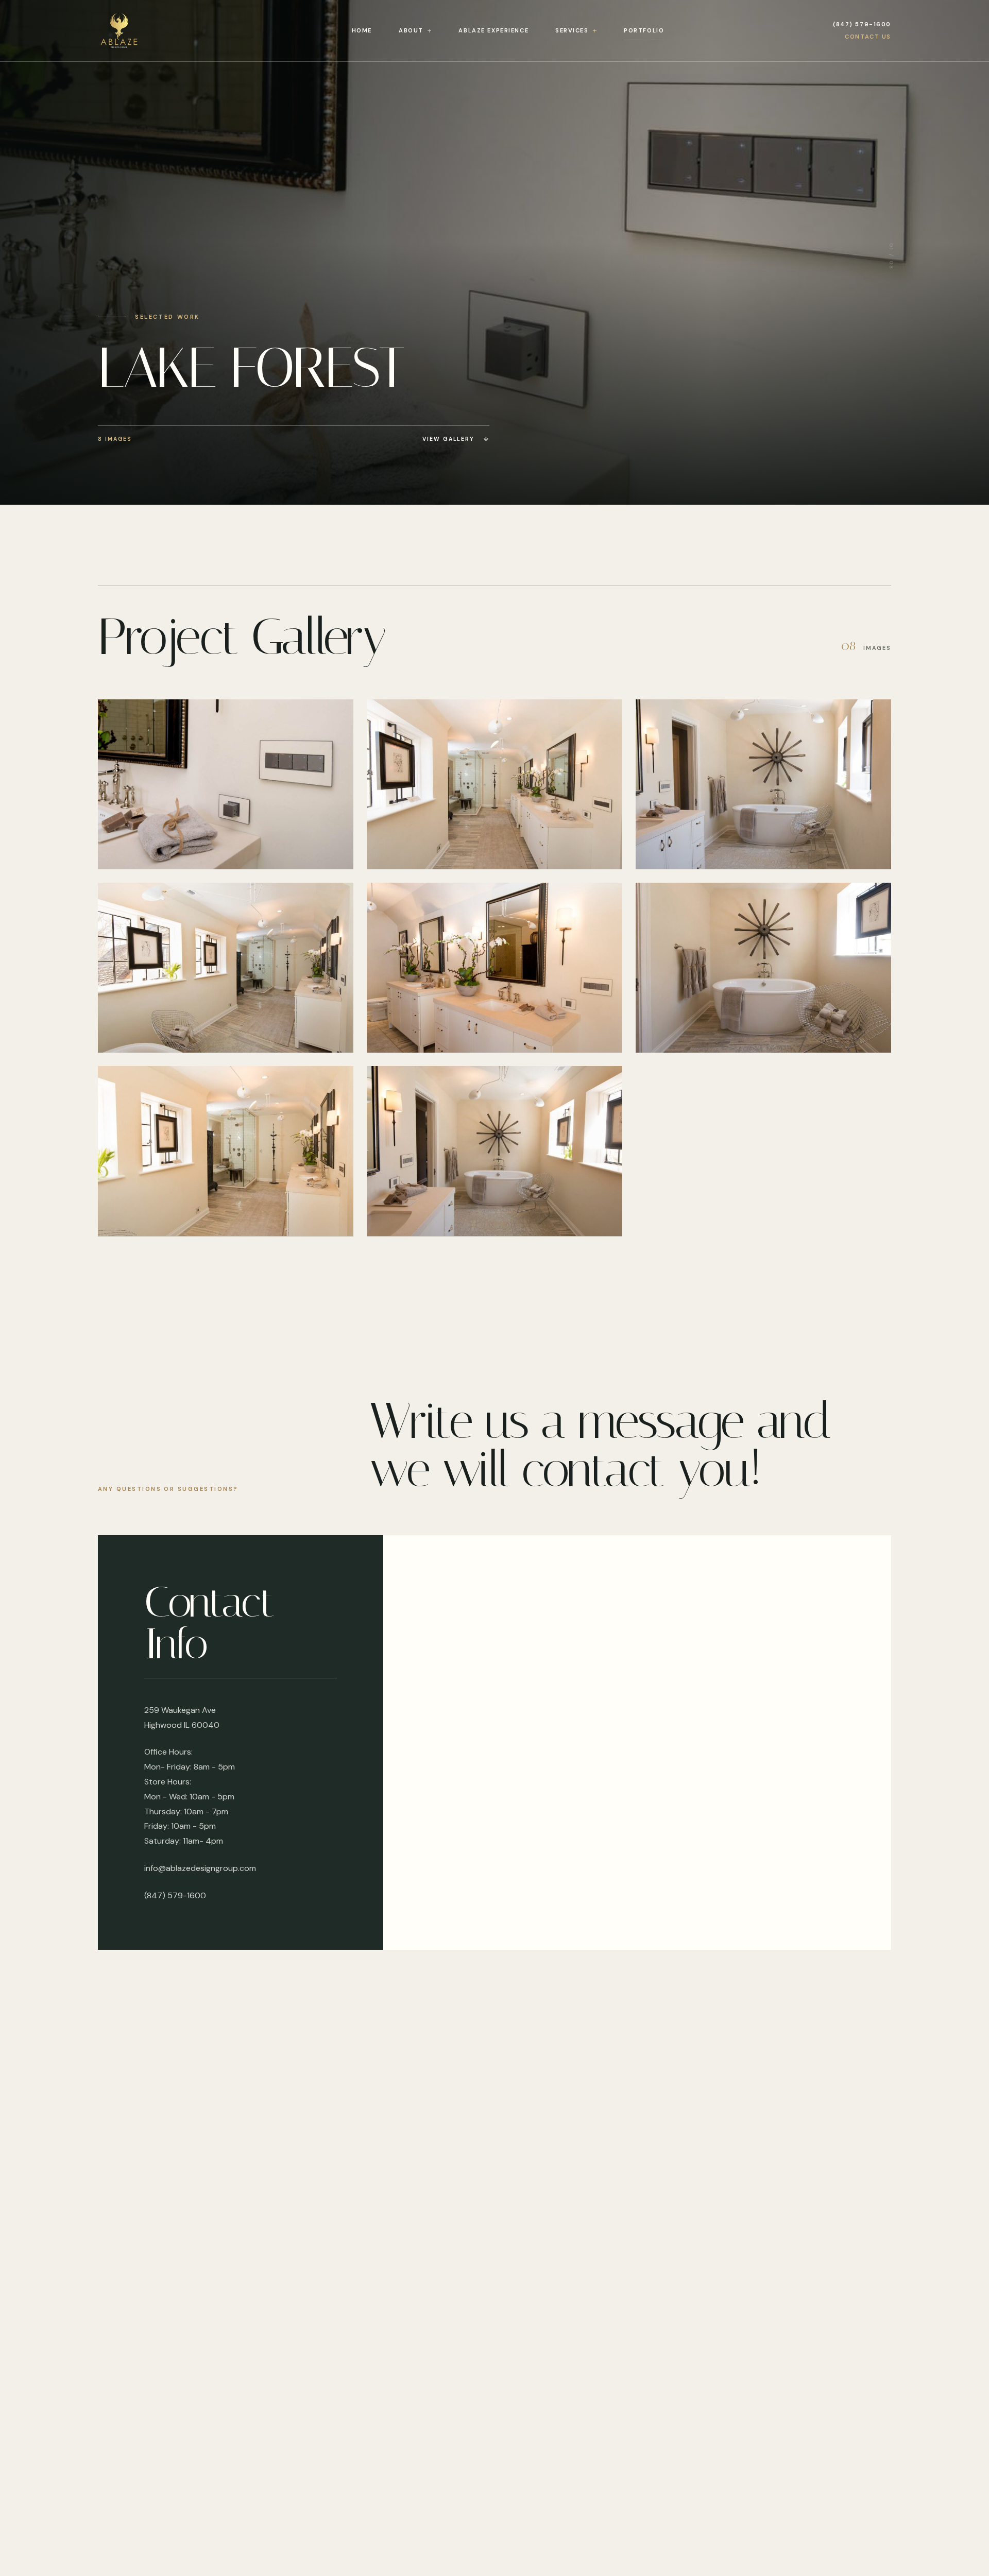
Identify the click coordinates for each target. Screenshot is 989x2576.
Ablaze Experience (493, 30)
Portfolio (644, 30)
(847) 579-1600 (862, 24)
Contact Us (868, 37)
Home (362, 30)
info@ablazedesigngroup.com (200, 1868)
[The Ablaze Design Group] (140, 31)
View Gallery (456, 439)
